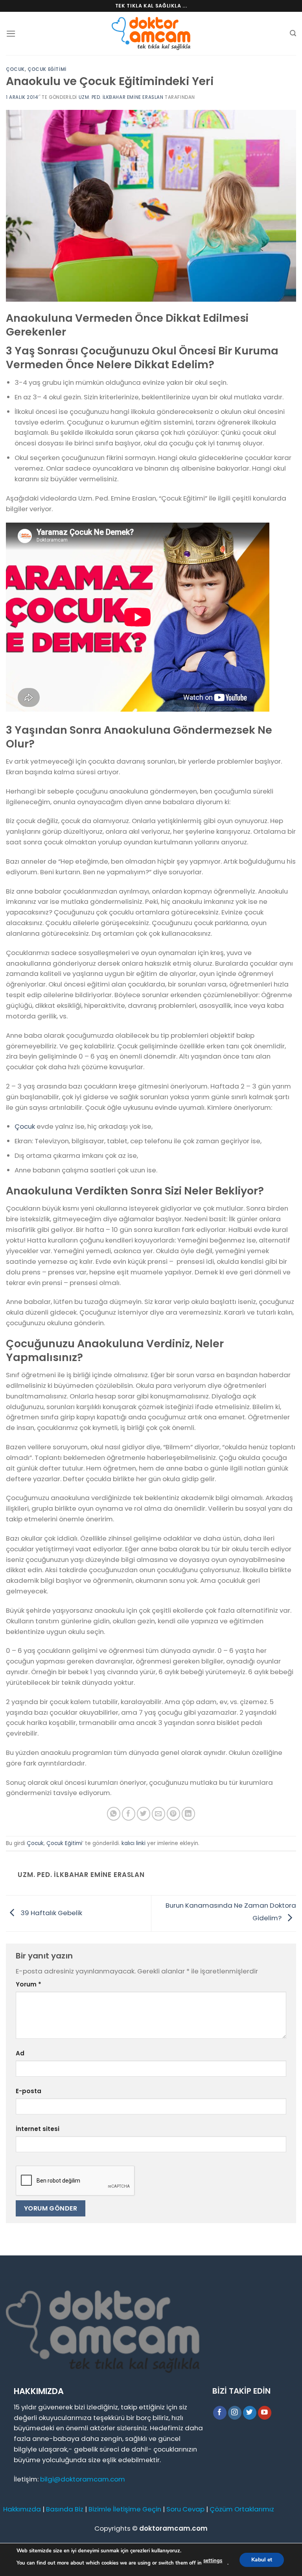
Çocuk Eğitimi (47, 69)
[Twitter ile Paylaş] (144, 1814)
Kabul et (262, 2559)
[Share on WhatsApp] (114, 1814)
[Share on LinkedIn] (189, 1814)
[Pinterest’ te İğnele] (174, 1814)
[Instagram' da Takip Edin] (235, 2413)
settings (213, 2561)
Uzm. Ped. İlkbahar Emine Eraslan (121, 97)
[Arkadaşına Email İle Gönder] (159, 1814)
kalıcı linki (134, 1843)
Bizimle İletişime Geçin (125, 2509)
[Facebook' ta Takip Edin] (220, 2413)
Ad (20, 2053)
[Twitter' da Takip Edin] (250, 2413)
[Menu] (11, 34)
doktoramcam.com (173, 2528)
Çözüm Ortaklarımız (242, 2509)
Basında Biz (65, 2509)
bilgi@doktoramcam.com (83, 2479)
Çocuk (15, 69)
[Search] (293, 33)
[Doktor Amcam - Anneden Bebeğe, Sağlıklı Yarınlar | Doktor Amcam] (151, 34)
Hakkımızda (22, 2509)
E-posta (29, 2091)
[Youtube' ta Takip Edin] (265, 2413)
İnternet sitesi (38, 2129)
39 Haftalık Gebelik (51, 1913)
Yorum (29, 1984)
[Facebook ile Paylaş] (129, 1814)
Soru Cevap (185, 2509)
